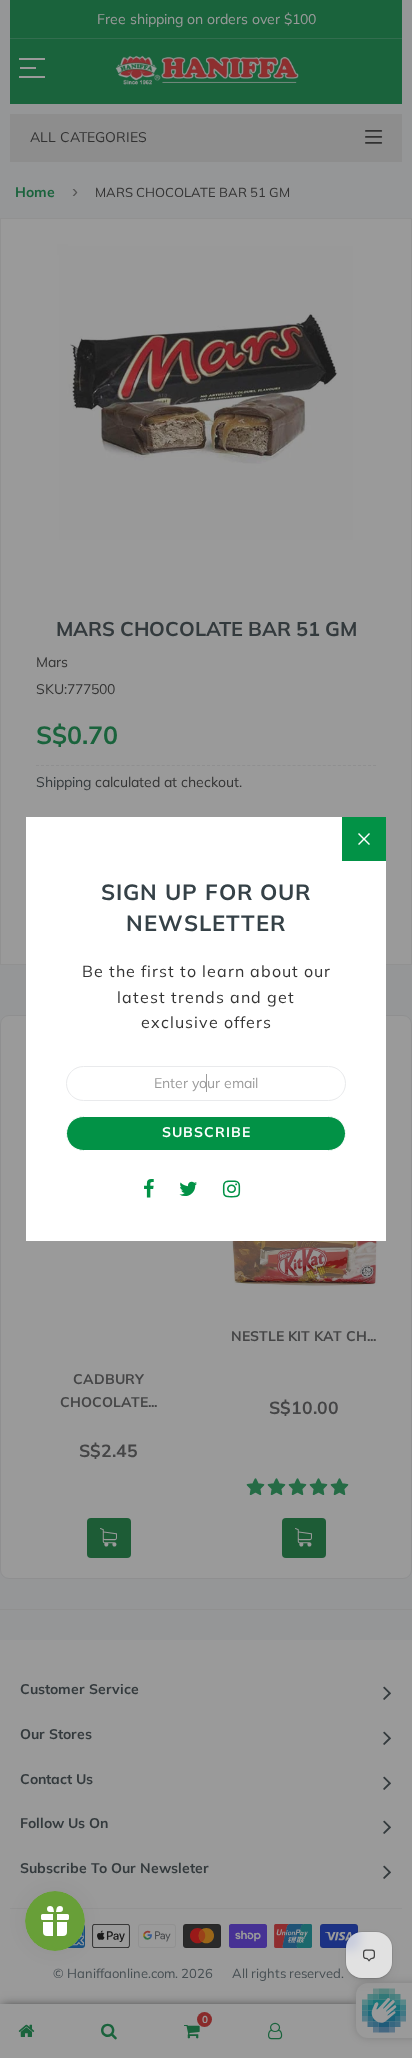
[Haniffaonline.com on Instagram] (231, 1188)
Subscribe (206, 1132)
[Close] (364, 839)
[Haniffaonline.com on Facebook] (148, 1188)
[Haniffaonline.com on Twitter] (188, 1188)
